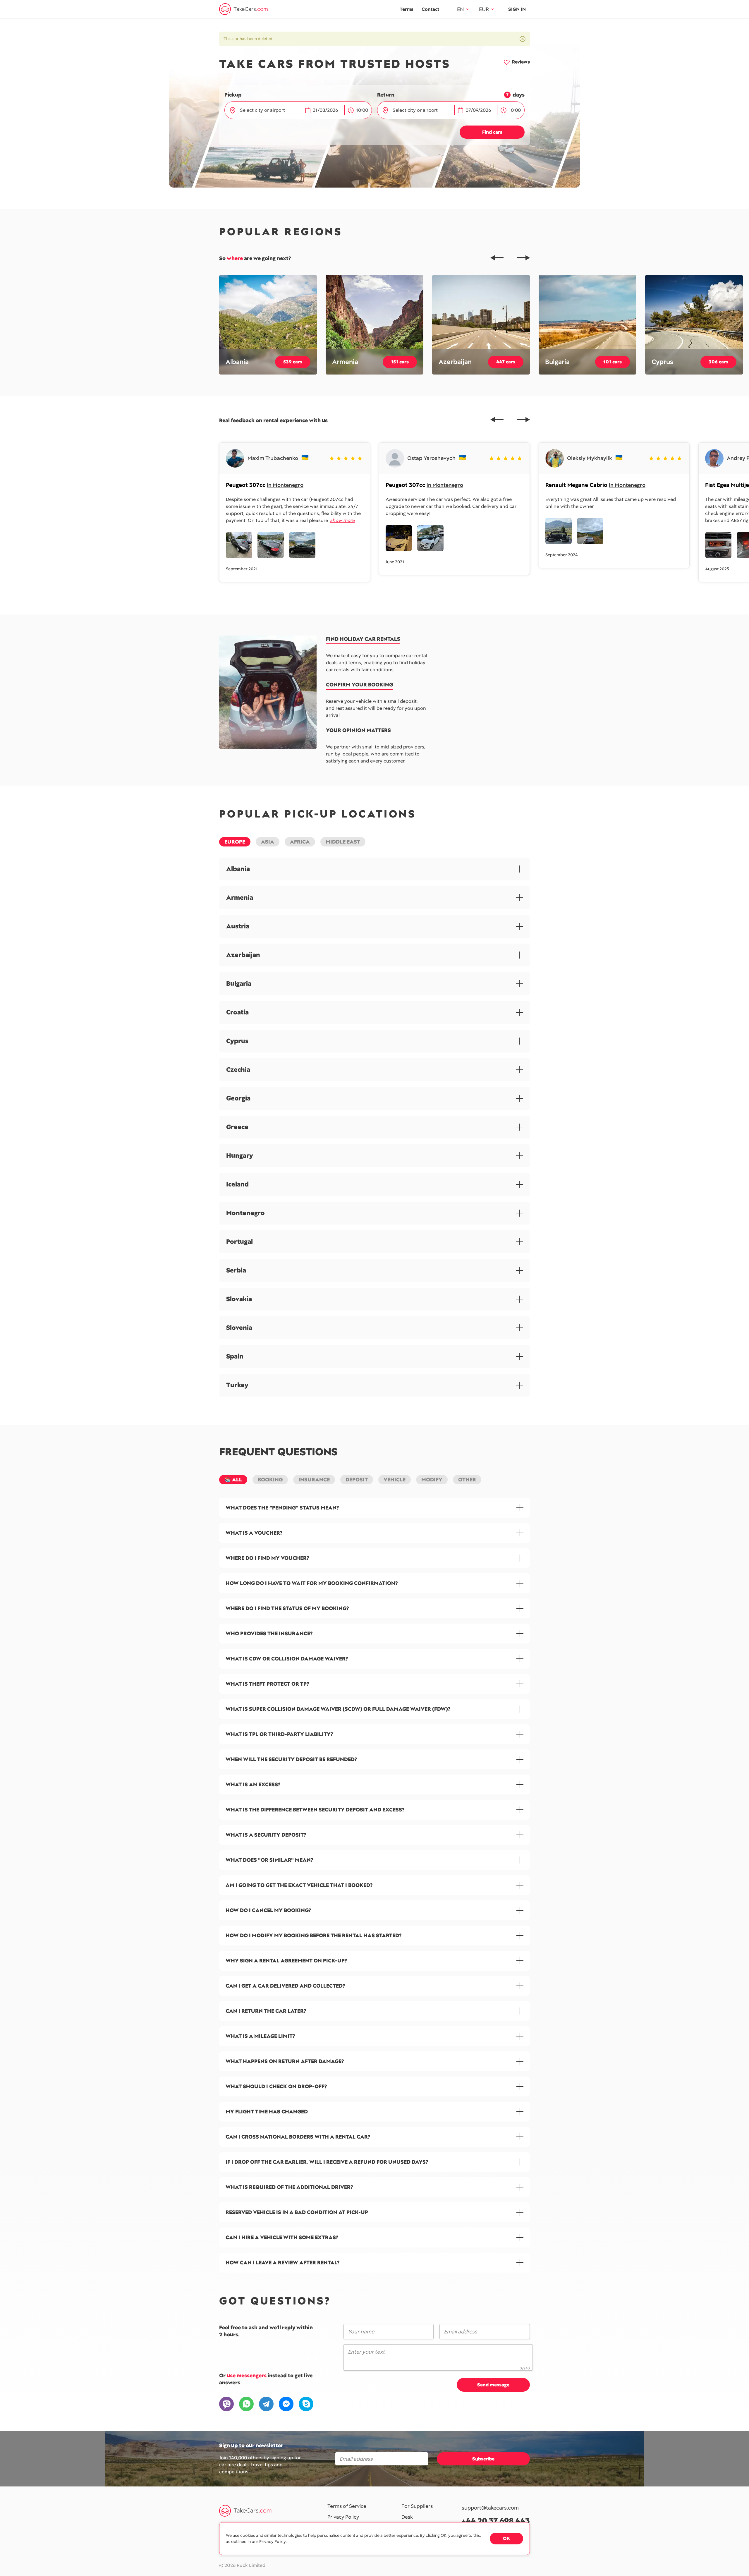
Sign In (517, 9)
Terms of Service (347, 2506)
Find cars (492, 132)
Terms (407, 9)
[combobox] (268, 110)
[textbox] (266, 110)
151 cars (400, 362)
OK (506, 2538)
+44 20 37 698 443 (496, 2521)
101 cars (613, 362)
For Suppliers (417, 2506)
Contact (430, 9)
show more (342, 520)
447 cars (506, 362)
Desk (407, 2517)
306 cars (718, 362)
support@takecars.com (490, 2508)
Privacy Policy (343, 2517)
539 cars (293, 362)
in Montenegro (285, 485)
